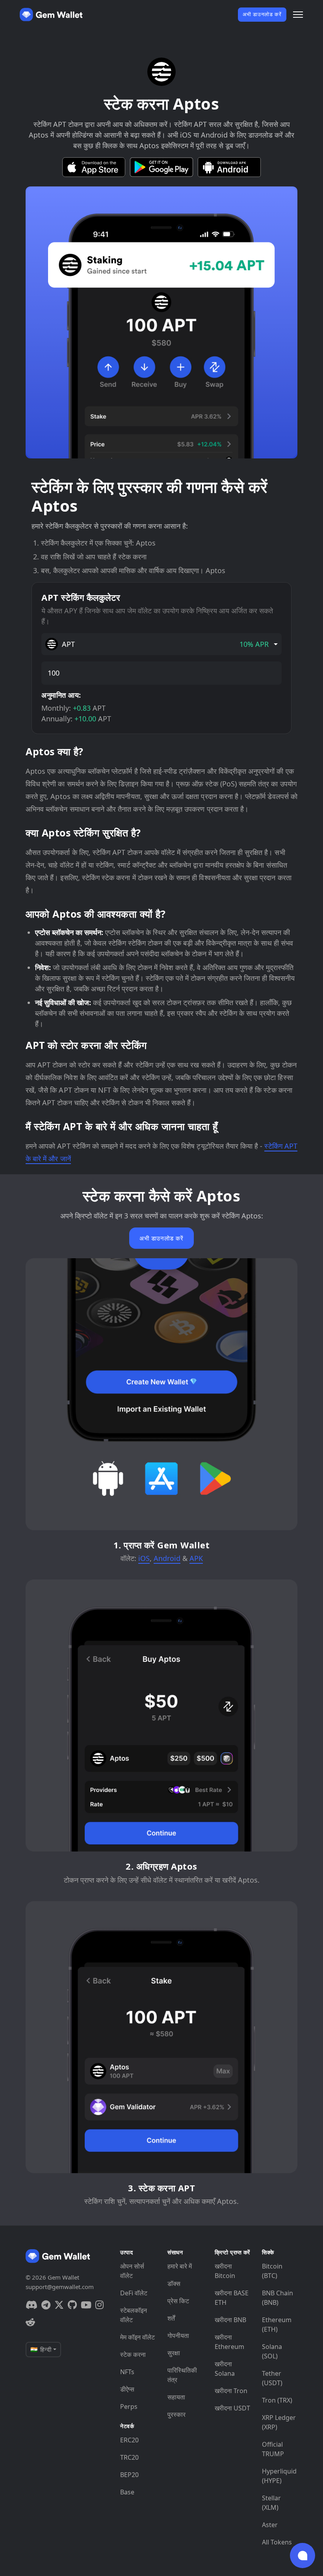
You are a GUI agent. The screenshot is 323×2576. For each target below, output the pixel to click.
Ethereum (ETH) (277, 2325)
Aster (270, 2525)
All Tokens (277, 2542)
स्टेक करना (133, 2354)
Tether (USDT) (272, 2378)
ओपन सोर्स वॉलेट (132, 2271)
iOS (144, 1558)
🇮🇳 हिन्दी (41, 2349)
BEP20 (129, 2475)
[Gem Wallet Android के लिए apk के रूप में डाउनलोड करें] (229, 167)
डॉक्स (174, 2284)
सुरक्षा (174, 2353)
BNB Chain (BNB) (278, 2298)
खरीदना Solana (225, 2369)
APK (196, 1558)
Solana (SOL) (272, 2351)
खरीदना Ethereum (229, 2342)
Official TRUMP (273, 2449)
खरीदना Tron (231, 2391)
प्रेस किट (178, 2301)
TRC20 (129, 2457)
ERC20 (129, 2440)
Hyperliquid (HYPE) (279, 2476)
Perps (129, 2407)
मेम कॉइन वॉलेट (137, 2337)
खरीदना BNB (230, 2320)
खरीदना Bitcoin (225, 2271)
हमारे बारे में (180, 2266)
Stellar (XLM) (271, 2503)
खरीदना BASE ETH (232, 2298)
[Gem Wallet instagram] (99, 2305)
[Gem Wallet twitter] (59, 2305)
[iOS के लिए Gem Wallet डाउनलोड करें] (94, 167)
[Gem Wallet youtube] (86, 2305)
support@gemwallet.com (60, 2287)
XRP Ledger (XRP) (279, 2422)
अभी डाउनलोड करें (262, 14)
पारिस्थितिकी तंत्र (182, 2375)
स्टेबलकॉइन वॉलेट (134, 2315)
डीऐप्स (127, 2389)
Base (127, 2492)
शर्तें (171, 2318)
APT (165, 644)
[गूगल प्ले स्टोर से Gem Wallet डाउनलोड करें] (161, 167)
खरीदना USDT (232, 2408)
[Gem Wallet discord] (32, 2305)
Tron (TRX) (277, 2400)
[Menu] (298, 15)
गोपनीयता (178, 2336)
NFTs (127, 2372)
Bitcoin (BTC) (272, 2271)
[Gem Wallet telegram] (46, 2305)
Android (167, 1558)
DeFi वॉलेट (134, 2293)
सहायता (176, 2397)
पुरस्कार (176, 2414)
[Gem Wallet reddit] (30, 2322)
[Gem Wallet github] (72, 2305)
